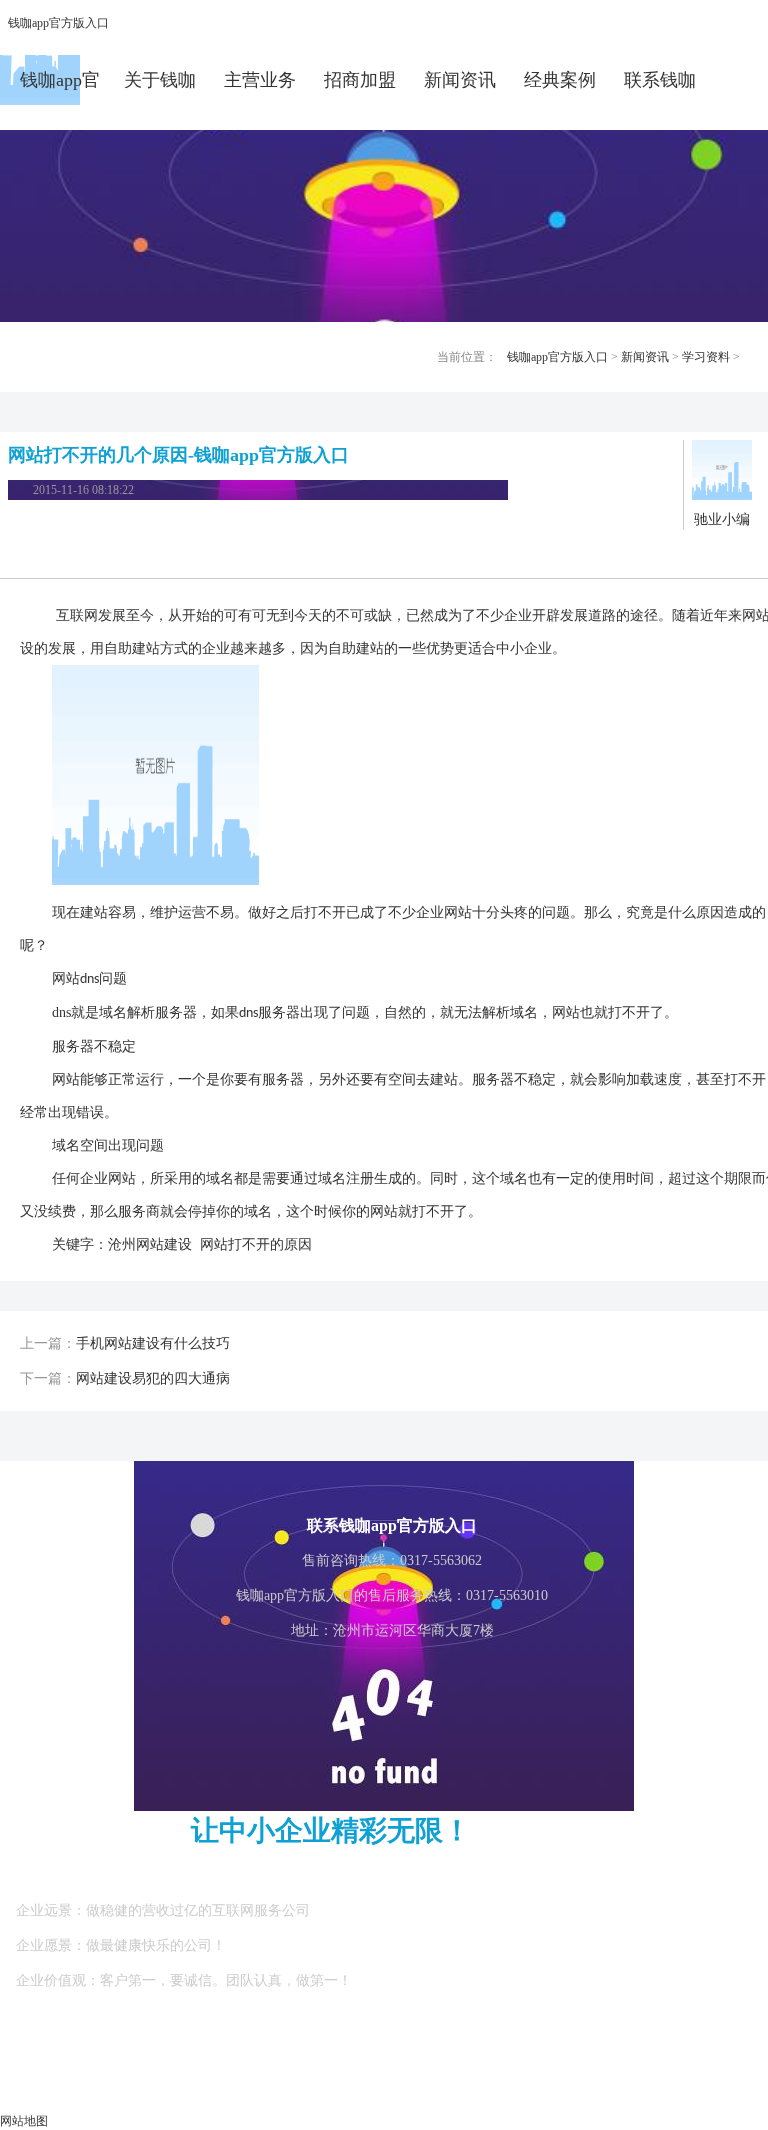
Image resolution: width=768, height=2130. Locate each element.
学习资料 (706, 357)
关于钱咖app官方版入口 (160, 87)
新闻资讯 (460, 80)
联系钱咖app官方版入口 (660, 87)
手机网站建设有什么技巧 (153, 1343)
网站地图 (24, 2121)
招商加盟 (360, 80)
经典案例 (560, 80)
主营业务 (260, 80)
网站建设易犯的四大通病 (153, 1378)
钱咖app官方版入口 (58, 23)
